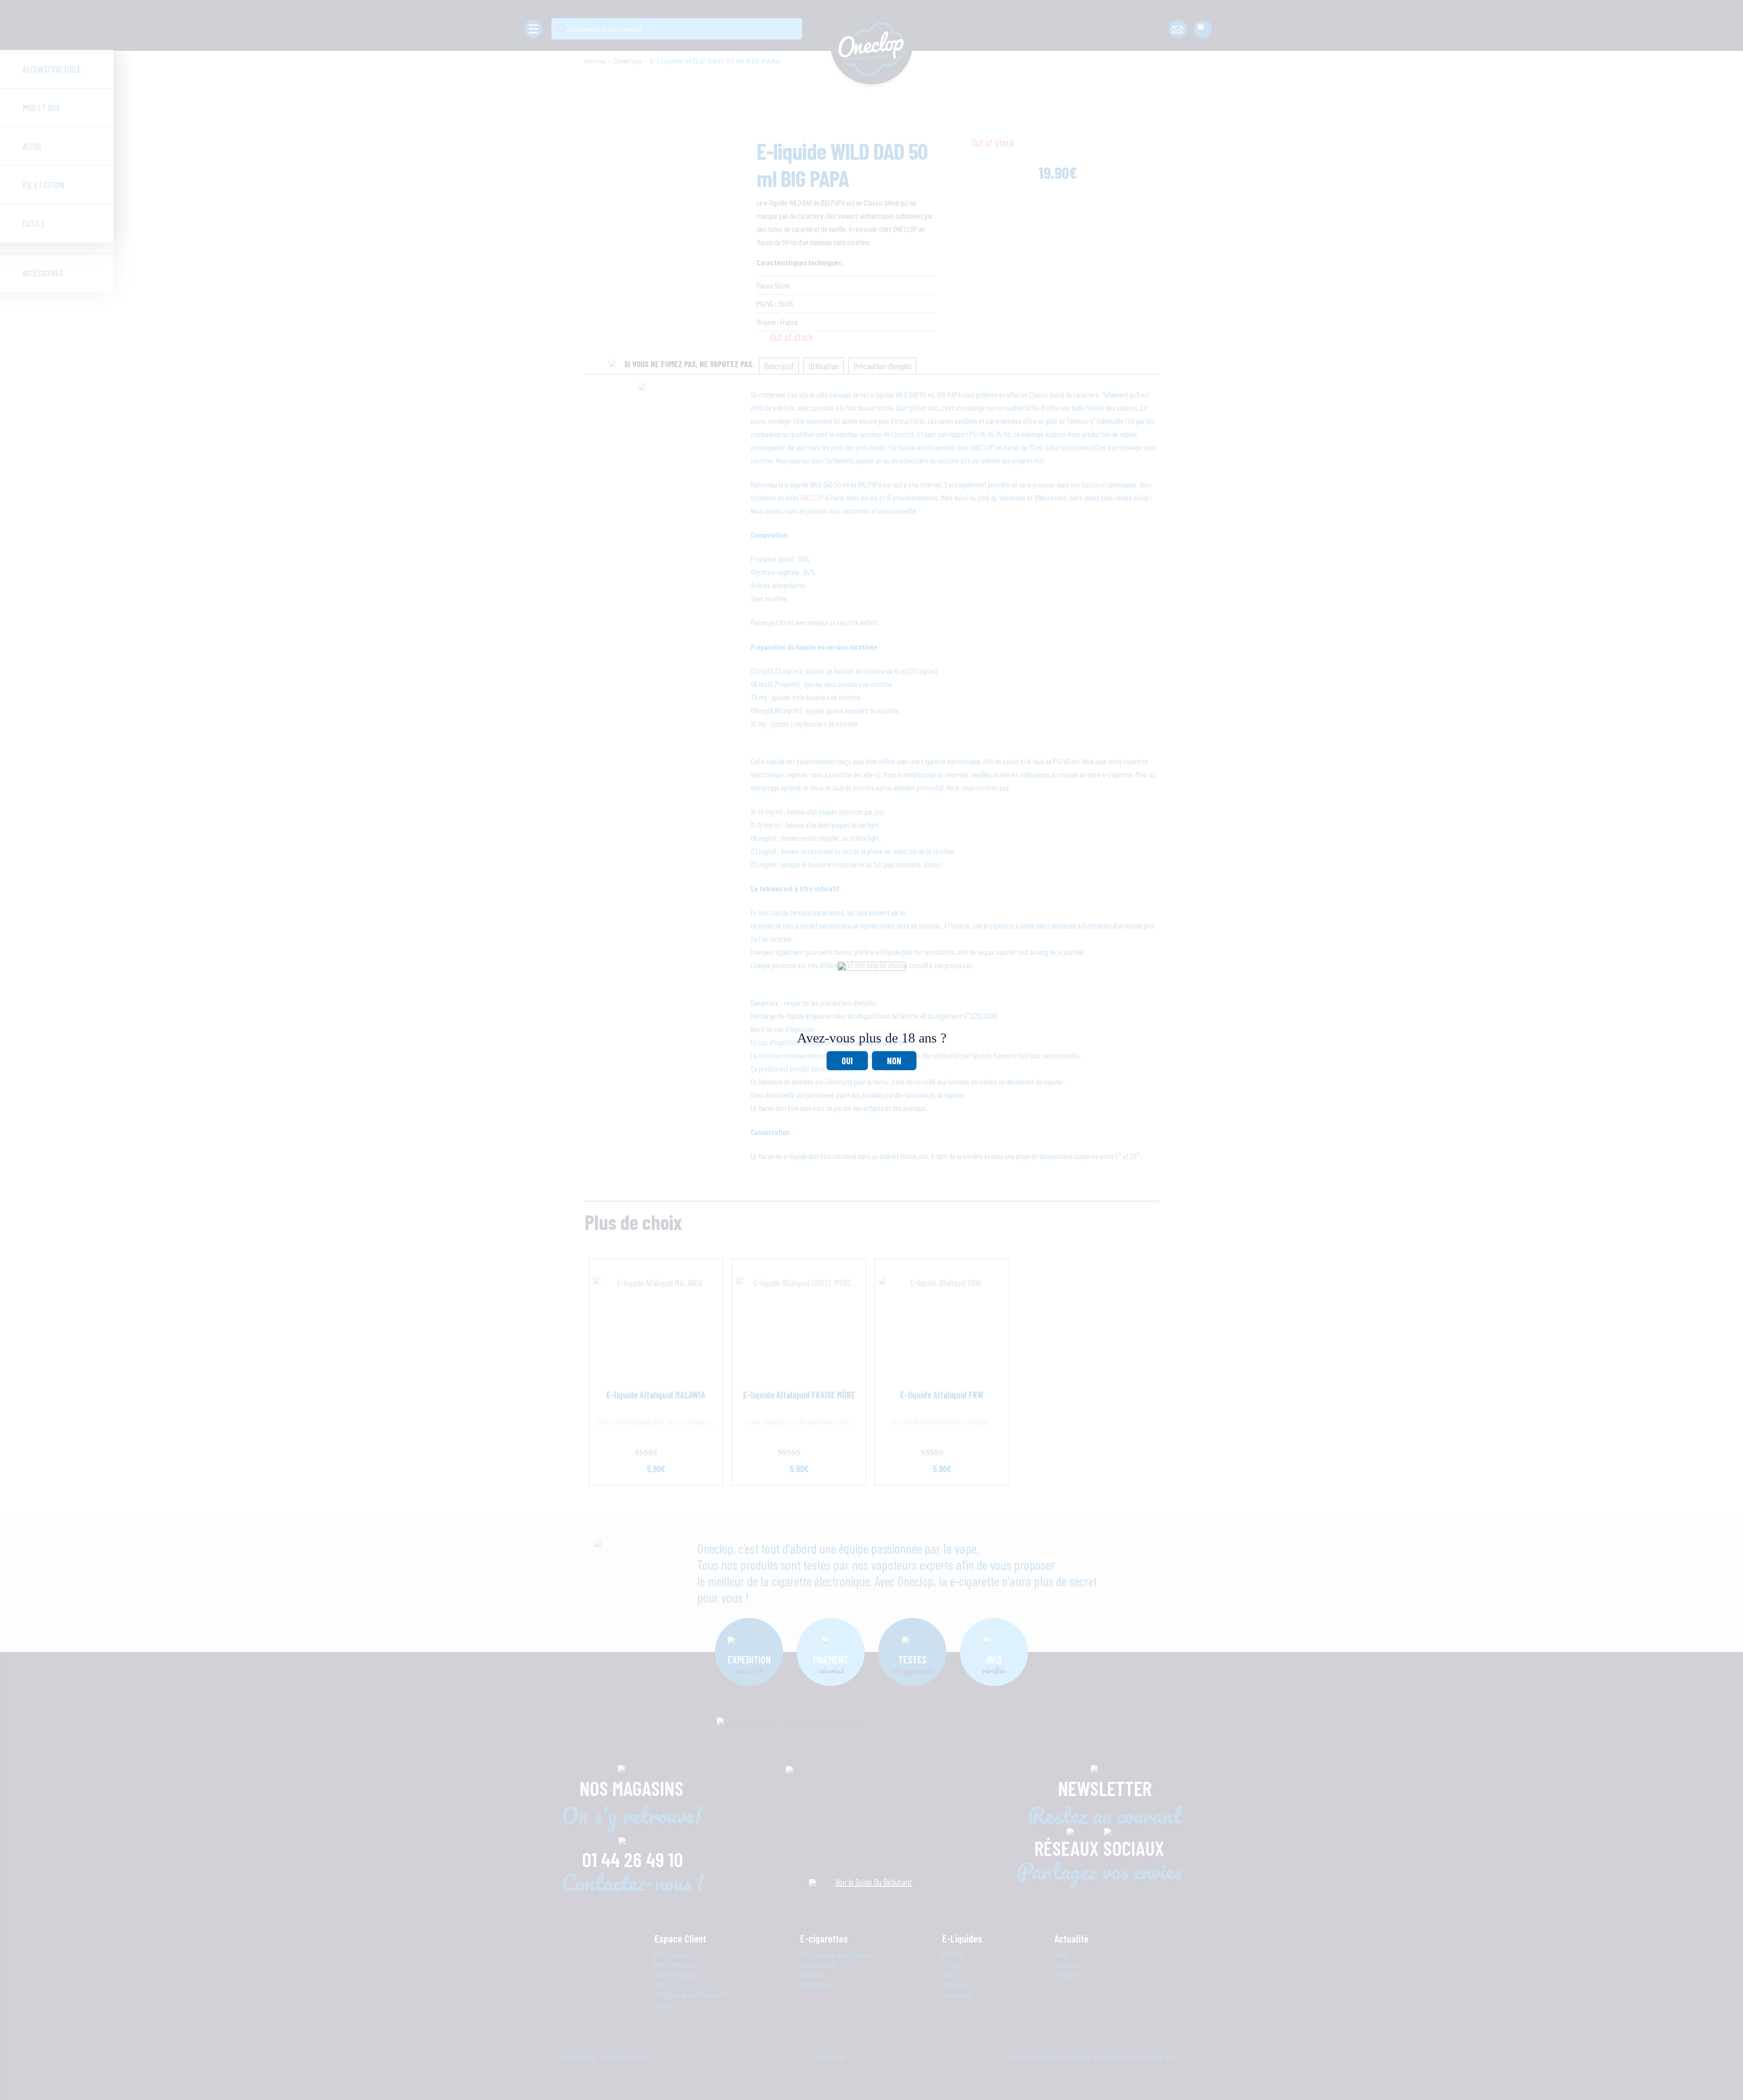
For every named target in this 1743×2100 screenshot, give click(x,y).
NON (894, 1061)
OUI (847, 1061)
